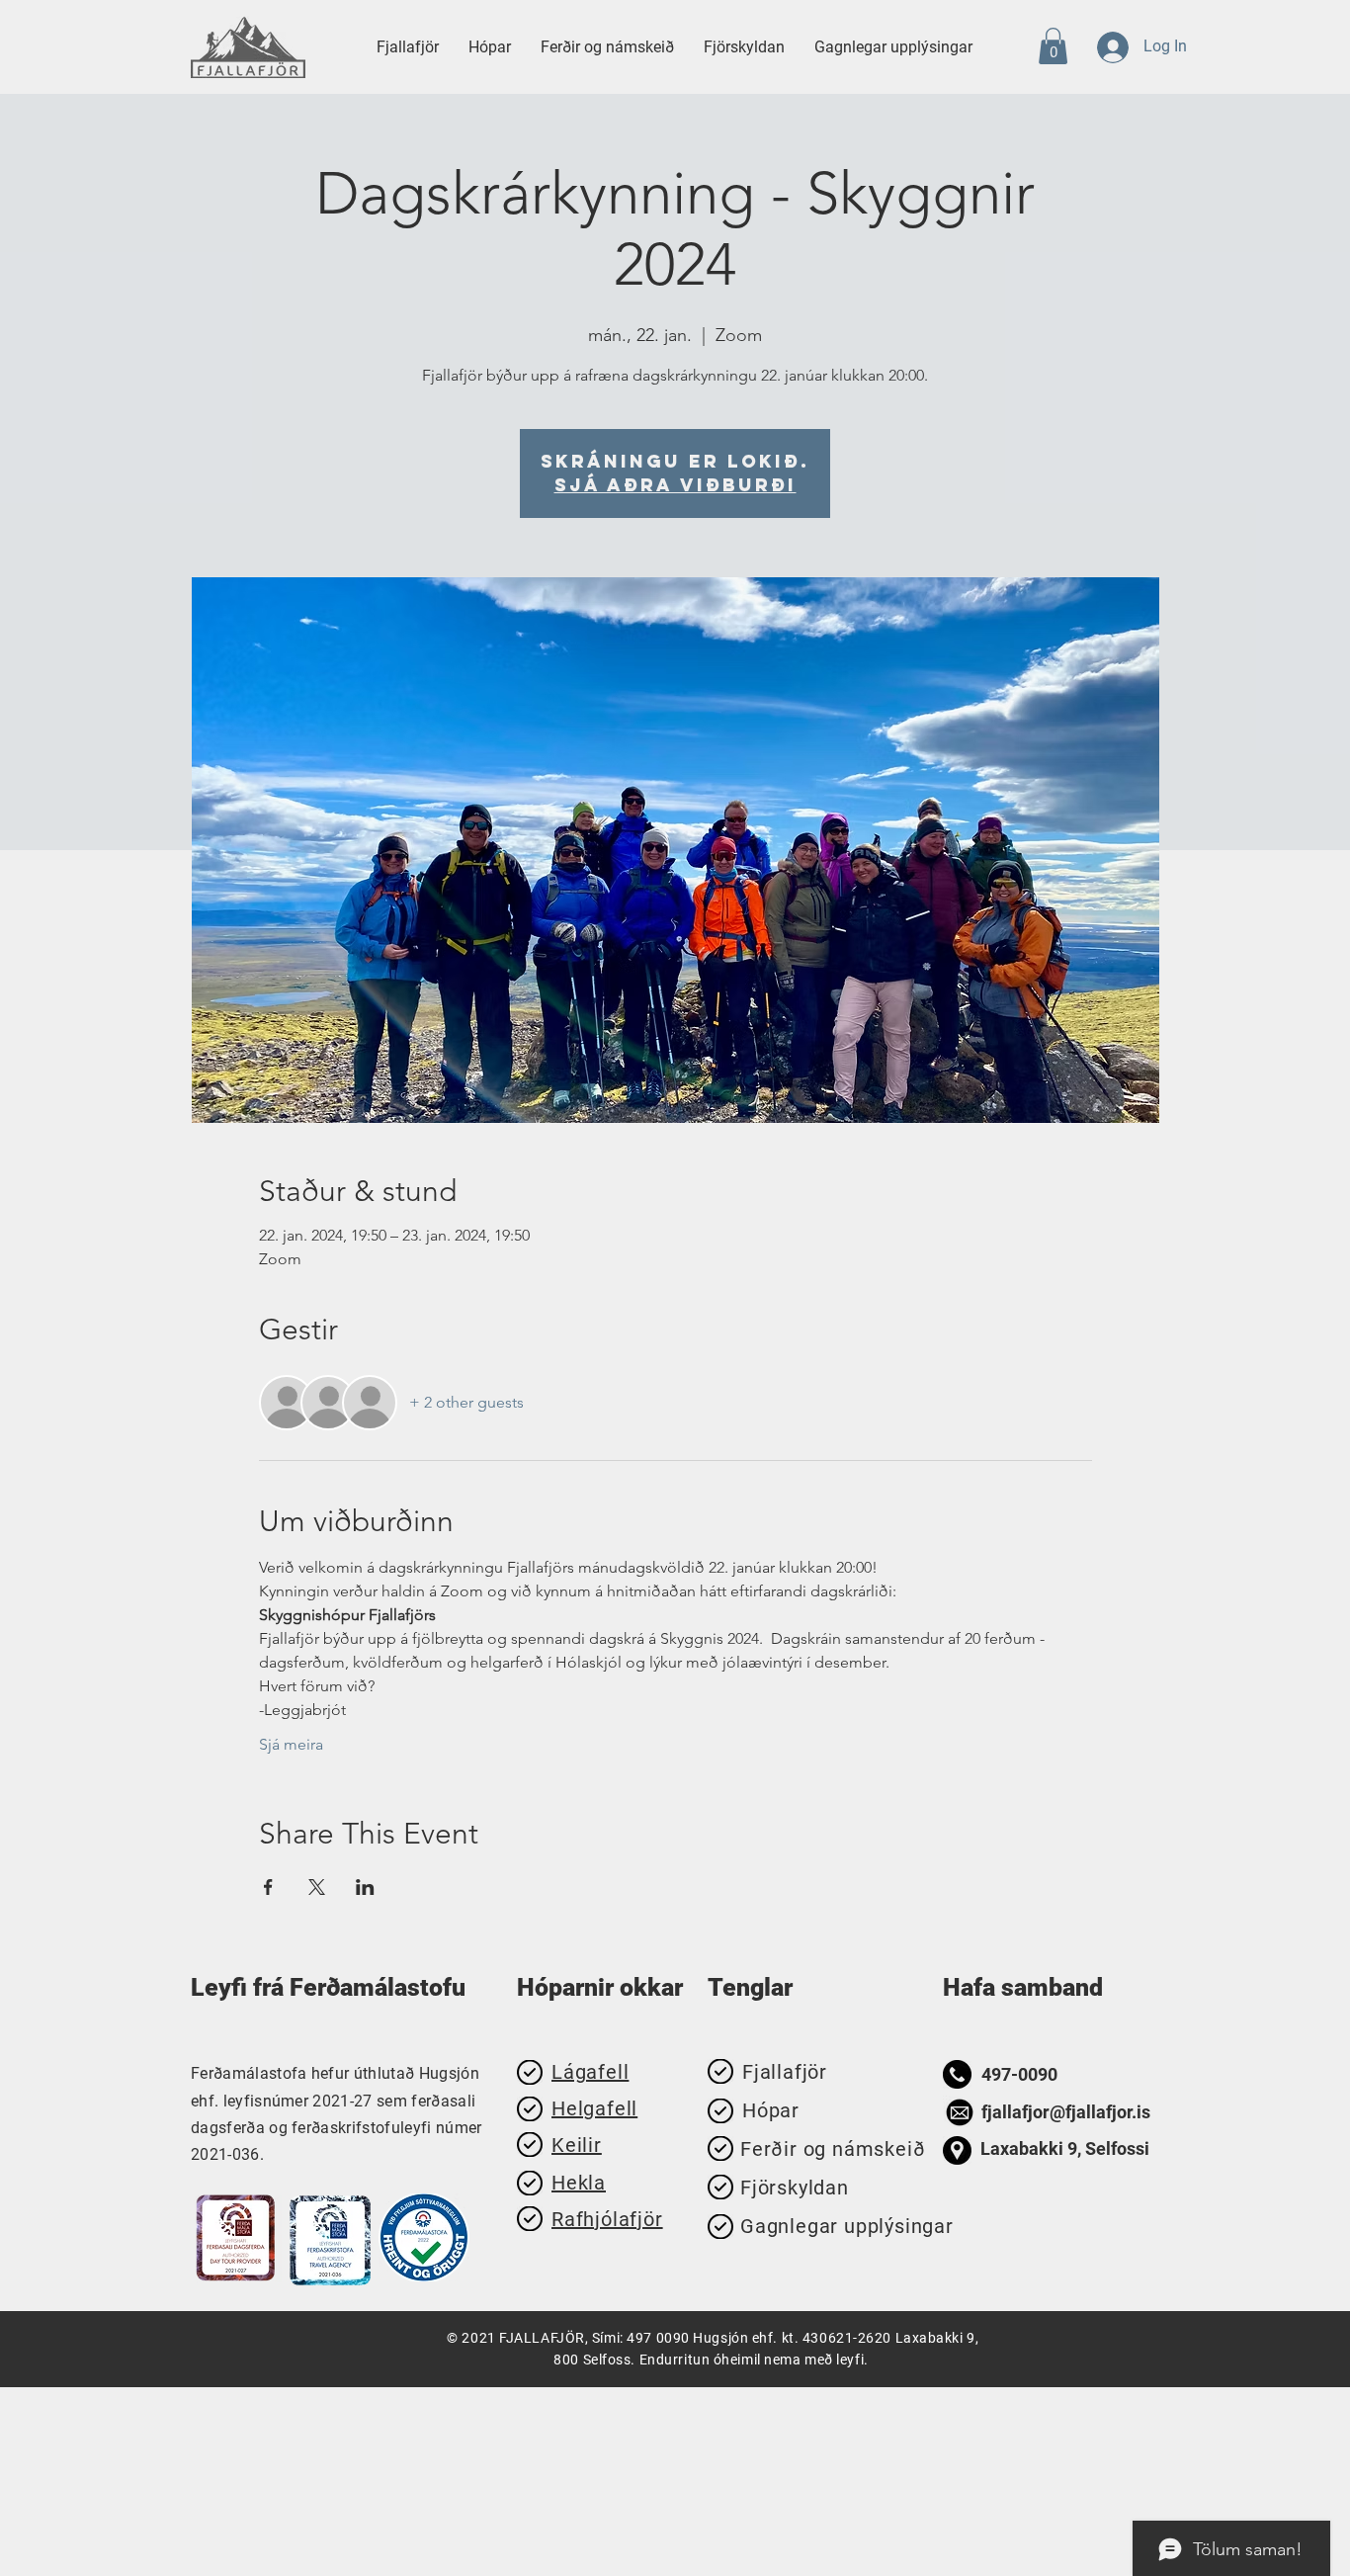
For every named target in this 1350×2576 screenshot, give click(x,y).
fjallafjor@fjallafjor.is (1066, 2112)
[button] (607, 47)
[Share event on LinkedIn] (365, 1887)
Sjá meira (291, 1744)
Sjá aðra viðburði (675, 485)
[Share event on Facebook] (268, 1887)
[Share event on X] (317, 1887)
